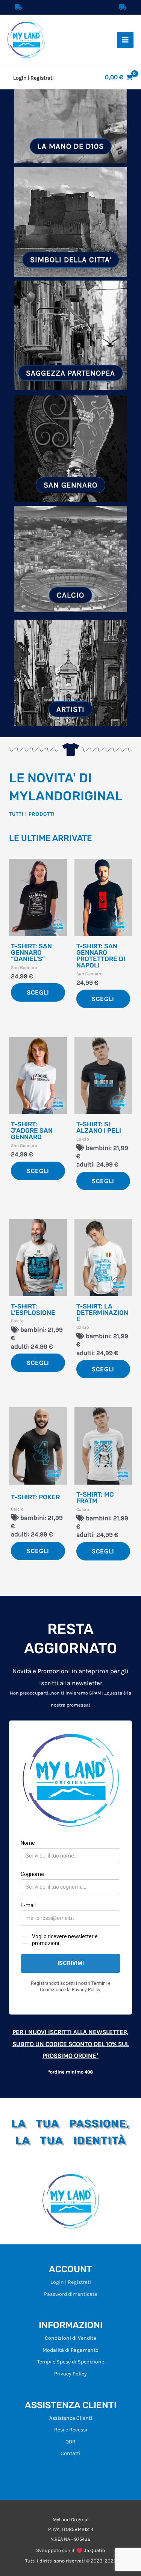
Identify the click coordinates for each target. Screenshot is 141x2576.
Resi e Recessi (71, 2430)
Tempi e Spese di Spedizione (71, 2362)
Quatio (98, 2550)
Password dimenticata (71, 2294)
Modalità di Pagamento (70, 2350)
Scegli (38, 992)
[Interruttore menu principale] (125, 40)
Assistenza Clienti (71, 2418)
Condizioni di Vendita (70, 2338)
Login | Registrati (71, 2282)
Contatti (70, 2453)
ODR (70, 2442)
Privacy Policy (70, 2374)
